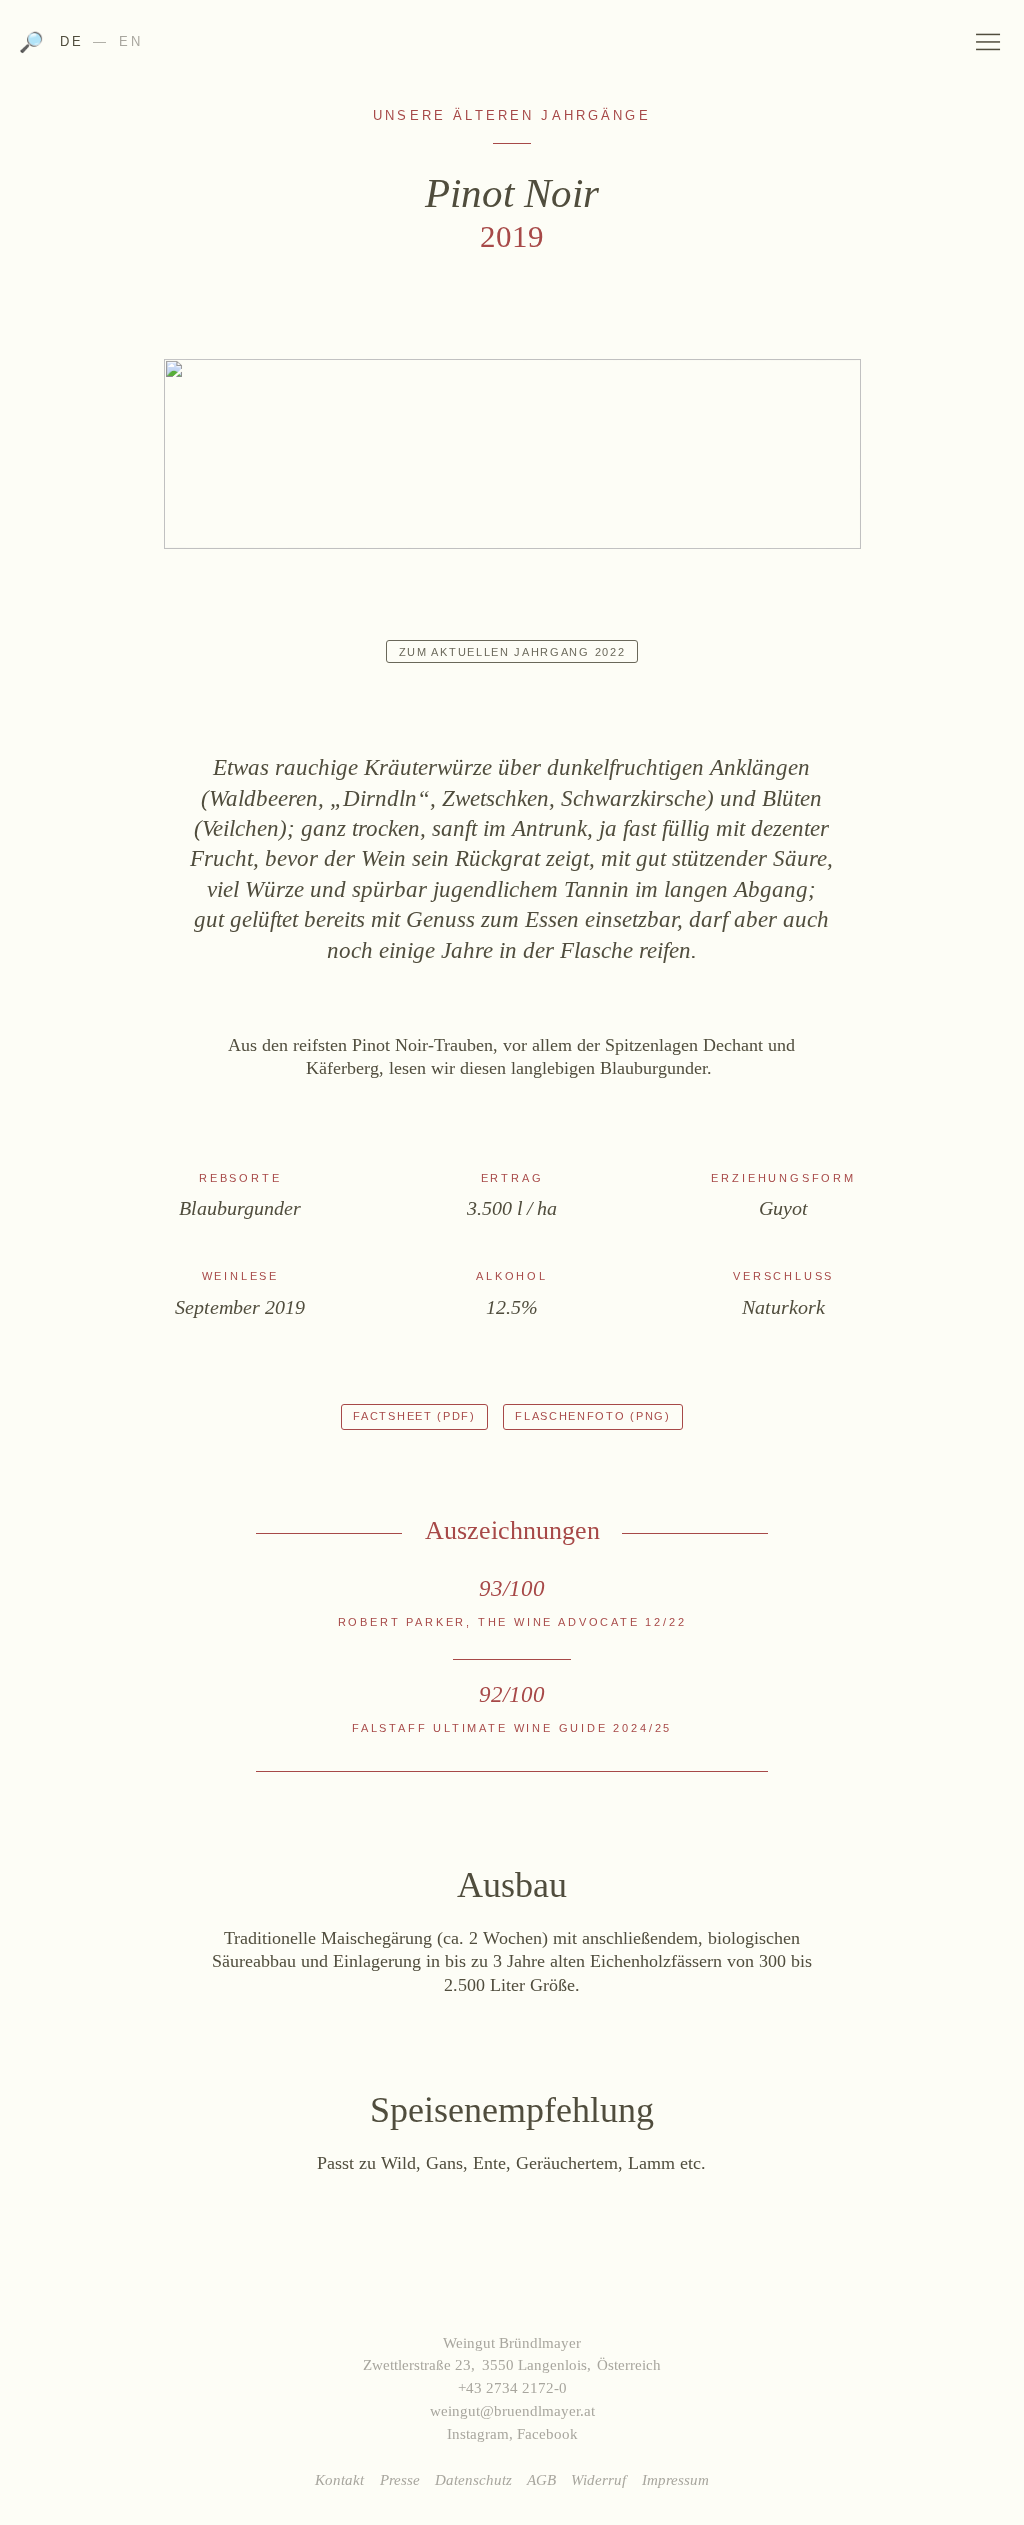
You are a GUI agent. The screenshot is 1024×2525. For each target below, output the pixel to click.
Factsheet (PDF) (414, 1416)
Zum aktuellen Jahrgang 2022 (512, 652)
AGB (541, 2479)
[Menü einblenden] (989, 41)
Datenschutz (473, 2479)
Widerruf (598, 2479)
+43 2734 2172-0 (512, 2387)
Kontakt (339, 2479)
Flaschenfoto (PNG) (592, 1416)
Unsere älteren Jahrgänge (512, 116)
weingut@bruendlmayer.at (512, 2410)
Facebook (547, 2433)
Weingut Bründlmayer (512, 48)
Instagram (478, 2433)
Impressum (675, 2479)
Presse (400, 2479)
